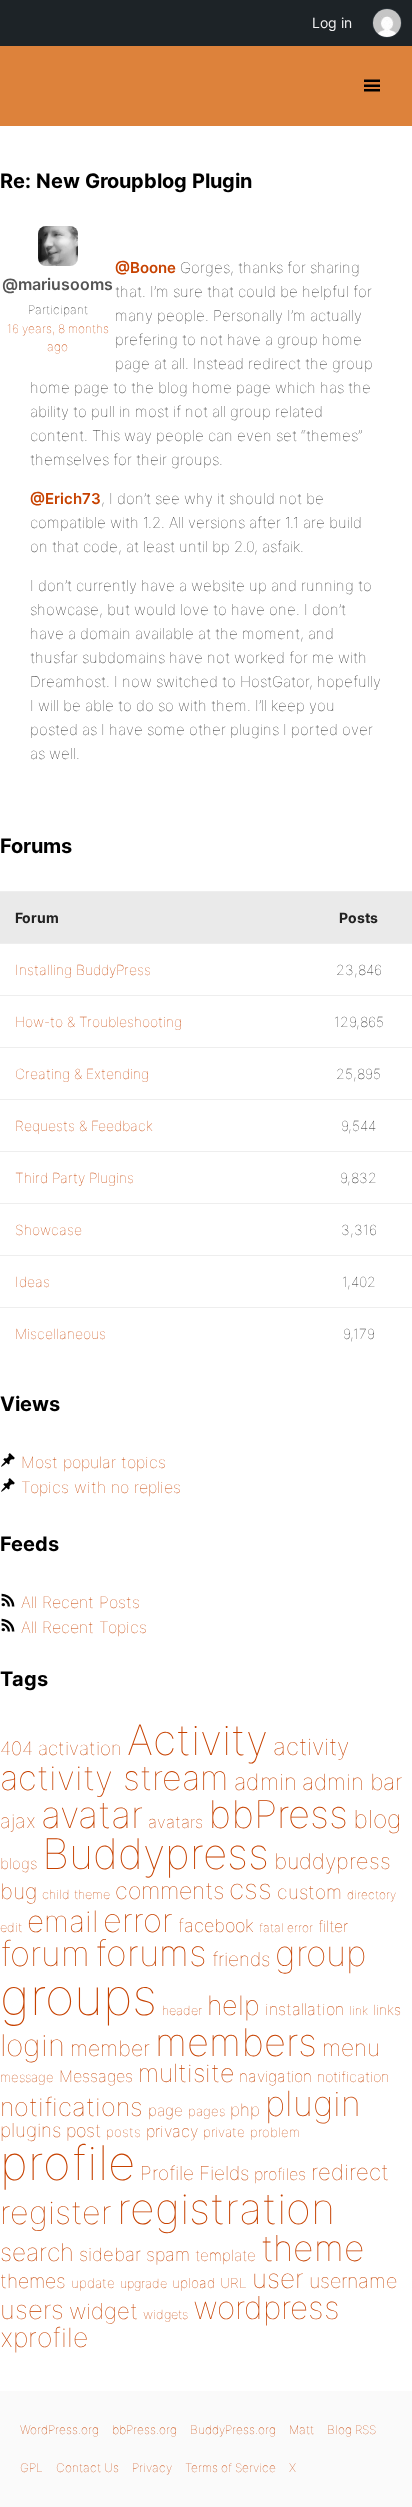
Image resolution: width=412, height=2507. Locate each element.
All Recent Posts (80, 1602)
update (93, 2283)
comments (169, 1890)
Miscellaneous (60, 1333)
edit (11, 1927)
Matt (301, 2429)
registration (226, 2208)
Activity (197, 1739)
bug (18, 1891)
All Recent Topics (84, 1627)
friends (241, 1959)
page (165, 2110)
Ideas (32, 1281)
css (250, 1889)
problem (275, 2132)
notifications (71, 2106)
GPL (31, 2467)
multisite (186, 2073)
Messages (96, 2076)
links (387, 2009)
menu (351, 2048)
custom (309, 1892)
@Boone (145, 267)
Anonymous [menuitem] (386, 23)
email (62, 1921)
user (278, 2278)
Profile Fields (194, 2173)
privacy (172, 2131)
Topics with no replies (101, 1487)
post (83, 2130)
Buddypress (155, 1853)
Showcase (48, 1229)
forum (45, 1953)
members (236, 2042)
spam (168, 2254)
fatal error (286, 1927)
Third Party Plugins (74, 1177)
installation (304, 2009)
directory (371, 1894)
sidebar (110, 2254)
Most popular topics (93, 1462)
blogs (18, 1863)
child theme (76, 1894)
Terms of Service (230, 2467)
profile (67, 2163)
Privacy (152, 2467)
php (245, 2109)
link (358, 2010)
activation (80, 1748)
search (37, 2252)
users (32, 2309)
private (224, 2132)
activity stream (114, 1777)
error (138, 1920)
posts (123, 2132)
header (182, 2010)
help (233, 2005)
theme (313, 2248)
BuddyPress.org (32, 86)
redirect (350, 2172)
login (32, 2045)
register (56, 2212)
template (225, 2255)
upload (193, 2283)
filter (333, 1926)
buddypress (332, 1861)
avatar (92, 1814)
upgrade (143, 2283)
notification (353, 2077)
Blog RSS (351, 2429)
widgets (165, 2314)
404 (16, 1748)
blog (377, 1819)
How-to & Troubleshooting (98, 1021)
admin (265, 1782)
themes (33, 2281)
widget (103, 2311)
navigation (275, 2076)
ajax (18, 1821)
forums (151, 1953)
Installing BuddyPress (83, 969)
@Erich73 (65, 498)
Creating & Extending (82, 1073)
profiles (280, 2174)
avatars (175, 1822)
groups (78, 1996)
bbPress (278, 1814)
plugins (30, 2130)
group (320, 1953)
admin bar (352, 1781)
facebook (216, 1925)
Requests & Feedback (84, 1125)
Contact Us (87, 2467)
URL (233, 2283)
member (110, 2048)
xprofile (44, 2337)
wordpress (266, 2307)
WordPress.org (59, 2429)
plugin (313, 2103)
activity (311, 1746)
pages (206, 2111)
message (27, 2077)
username (353, 2281)
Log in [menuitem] (332, 22)
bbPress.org (144, 2429)
